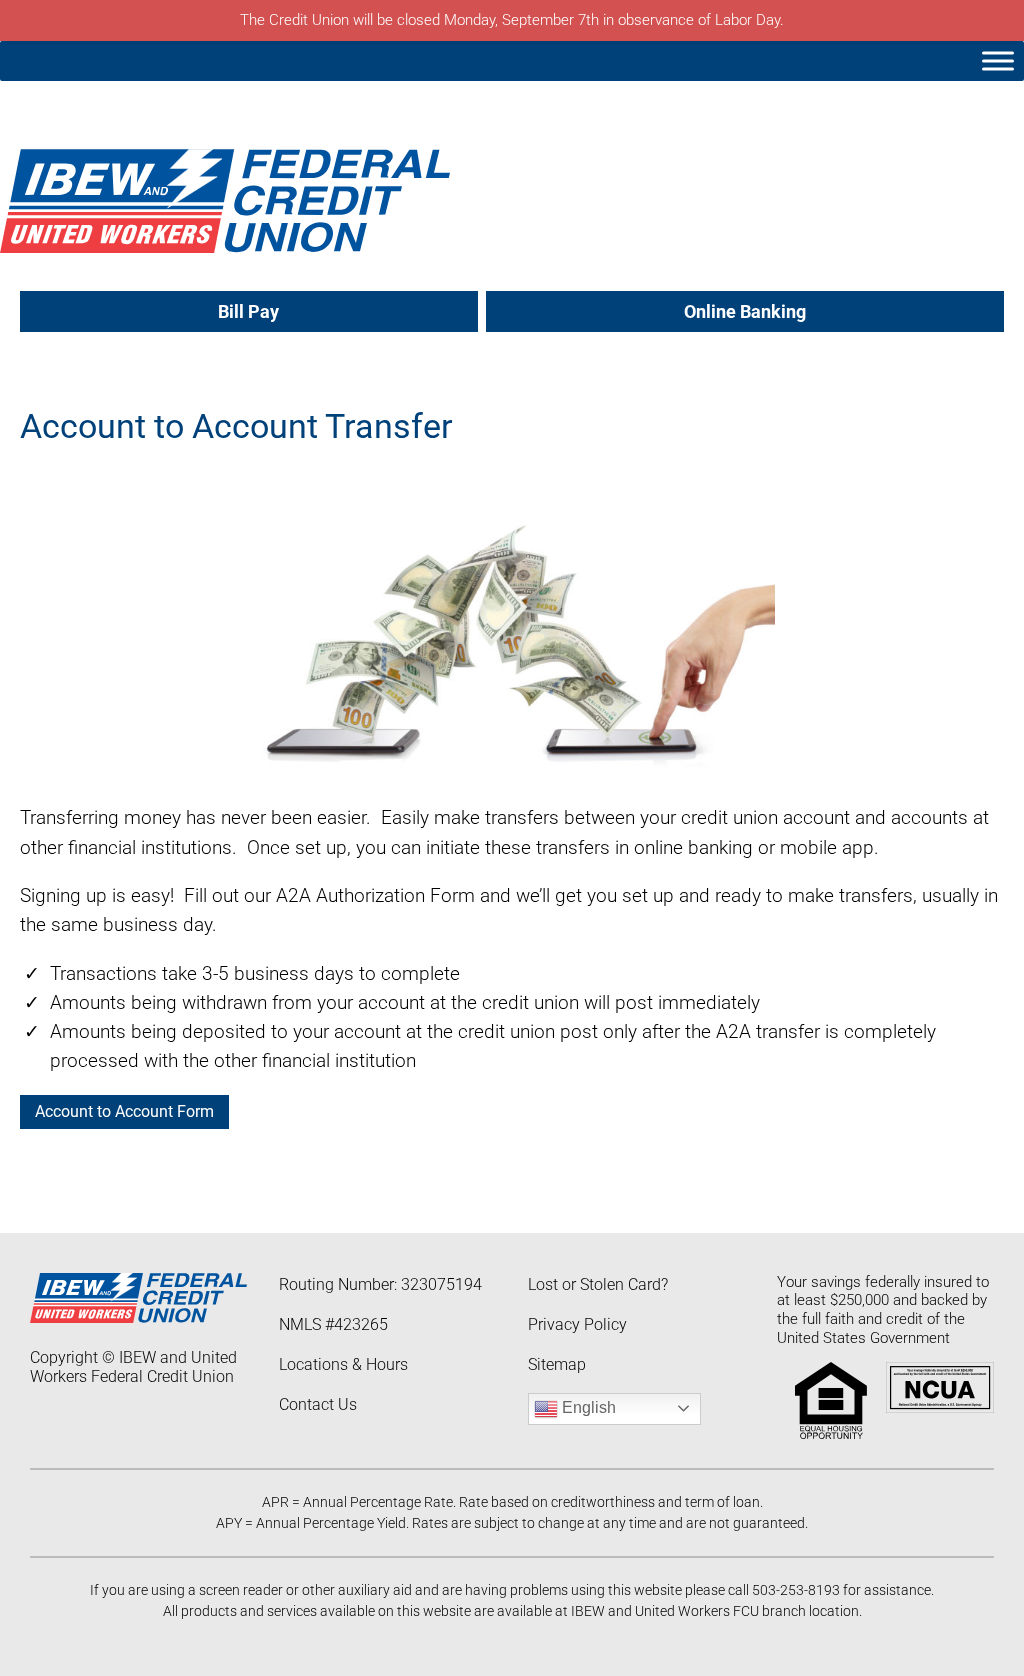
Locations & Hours (343, 1364)
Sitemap (557, 1364)
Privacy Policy (577, 1324)
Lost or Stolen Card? (598, 1284)
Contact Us (318, 1404)
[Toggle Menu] (998, 60)
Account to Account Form (124, 1111)
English (587, 1407)
